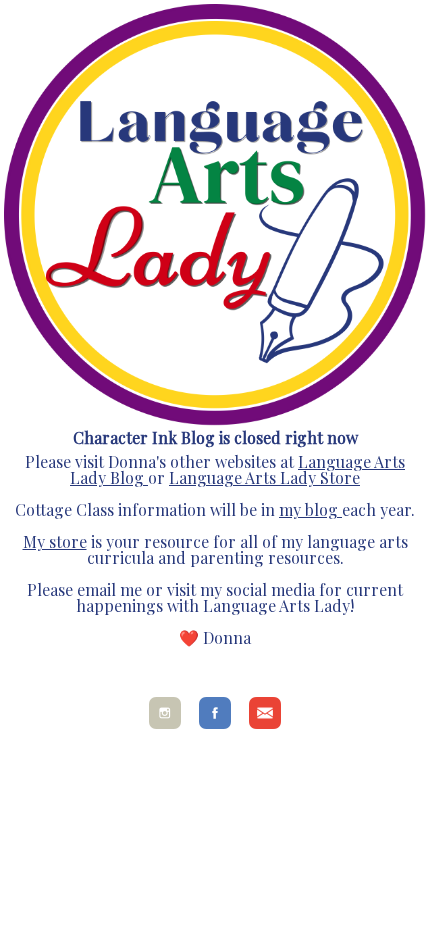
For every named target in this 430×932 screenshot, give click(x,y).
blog (319, 509)
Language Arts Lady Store (264, 477)
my (290, 509)
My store (55, 541)
